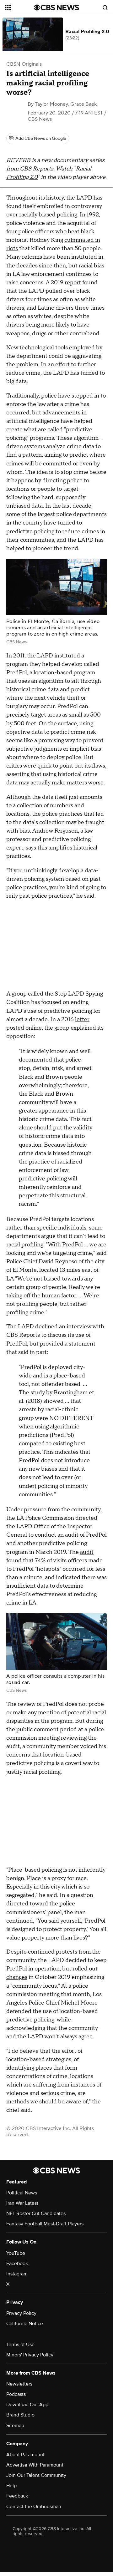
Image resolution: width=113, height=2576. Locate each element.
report (73, 283)
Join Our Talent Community (36, 2475)
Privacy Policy (21, 2313)
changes (17, 1977)
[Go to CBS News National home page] (56, 8)
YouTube (16, 2253)
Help (11, 2486)
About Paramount (25, 2455)
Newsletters (19, 2384)
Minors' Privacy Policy (30, 2355)
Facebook (17, 2264)
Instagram (17, 2274)
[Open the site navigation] (19, 8)
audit (87, 1552)
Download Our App (27, 2405)
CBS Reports (37, 169)
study (38, 1393)
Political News (22, 2193)
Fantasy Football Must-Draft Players (45, 2224)
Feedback (17, 2496)
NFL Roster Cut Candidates (36, 2213)
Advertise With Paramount (35, 2465)
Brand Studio (20, 2415)
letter (82, 1019)
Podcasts (16, 2394)
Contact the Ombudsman (34, 2507)
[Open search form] (105, 8)
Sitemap (15, 2426)
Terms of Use (20, 2345)
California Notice (25, 2324)
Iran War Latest (22, 2203)
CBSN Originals (24, 64)
